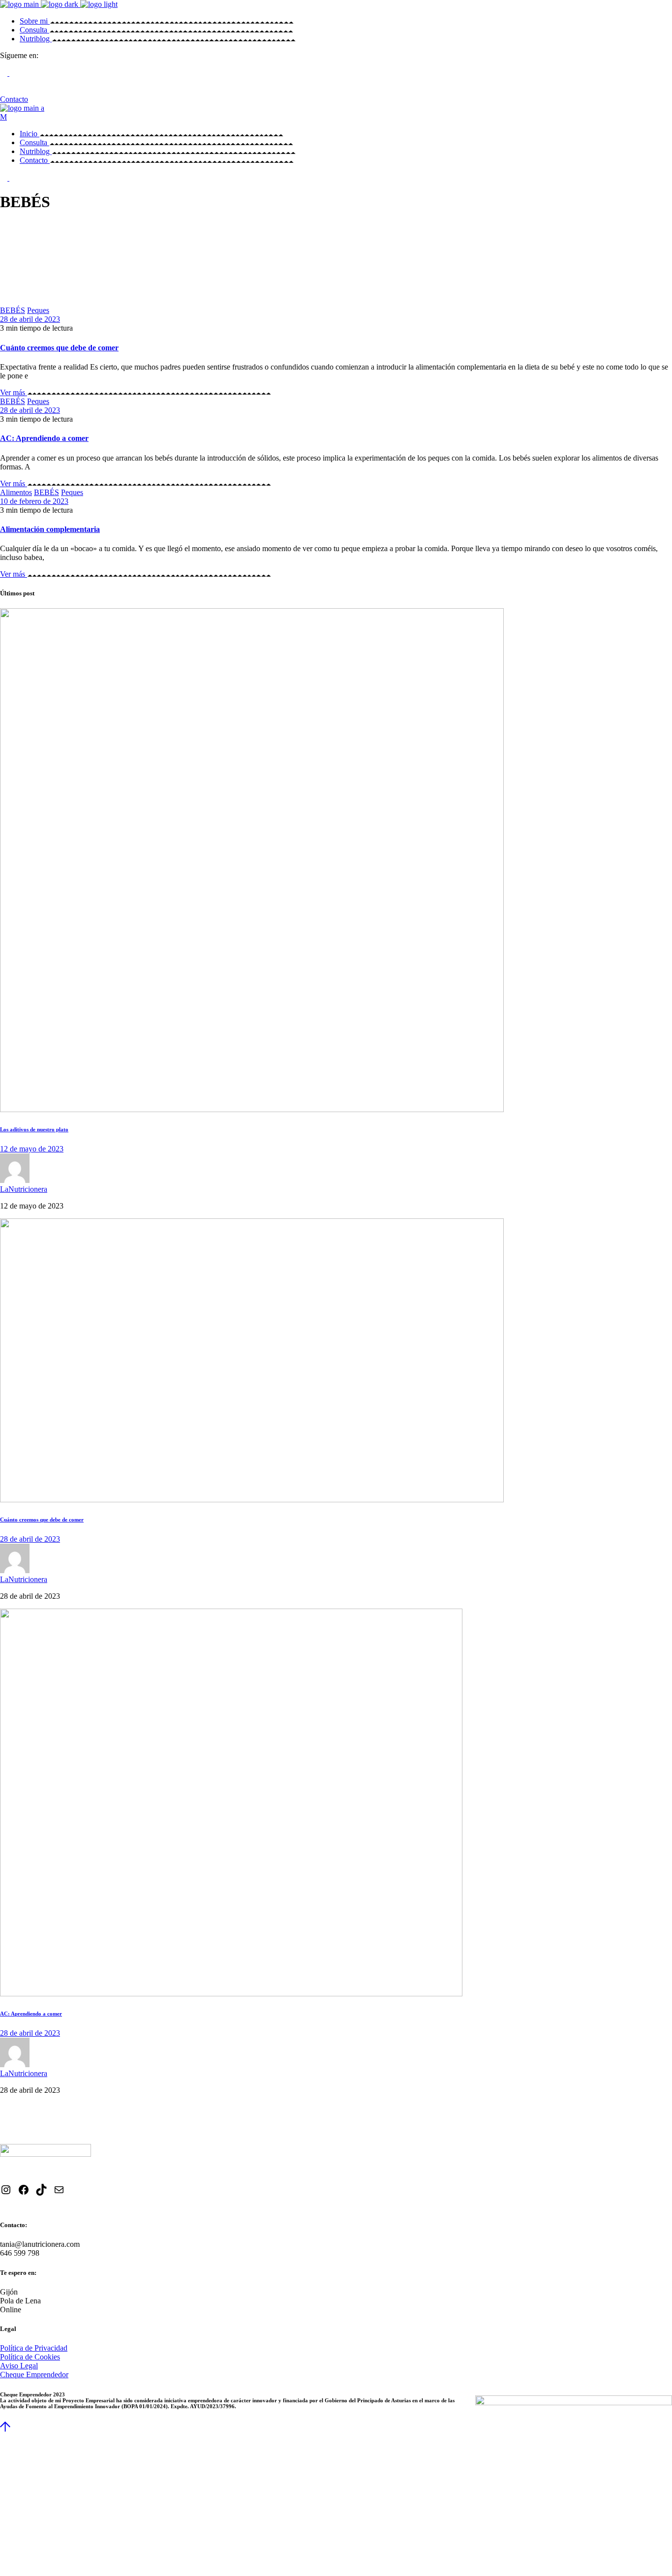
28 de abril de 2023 (30, 319)
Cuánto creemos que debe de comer (59, 348)
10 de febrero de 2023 (34, 501)
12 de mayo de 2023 (32, 1149)
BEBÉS (13, 310)
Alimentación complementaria (50, 529)
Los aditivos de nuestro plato (34, 1129)
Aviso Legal (19, 2366)
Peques (38, 310)
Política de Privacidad (34, 2348)
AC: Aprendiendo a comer (44, 438)
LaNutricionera (24, 1189)
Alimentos (16, 492)
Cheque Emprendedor (34, 2374)
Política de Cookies (30, 2357)
